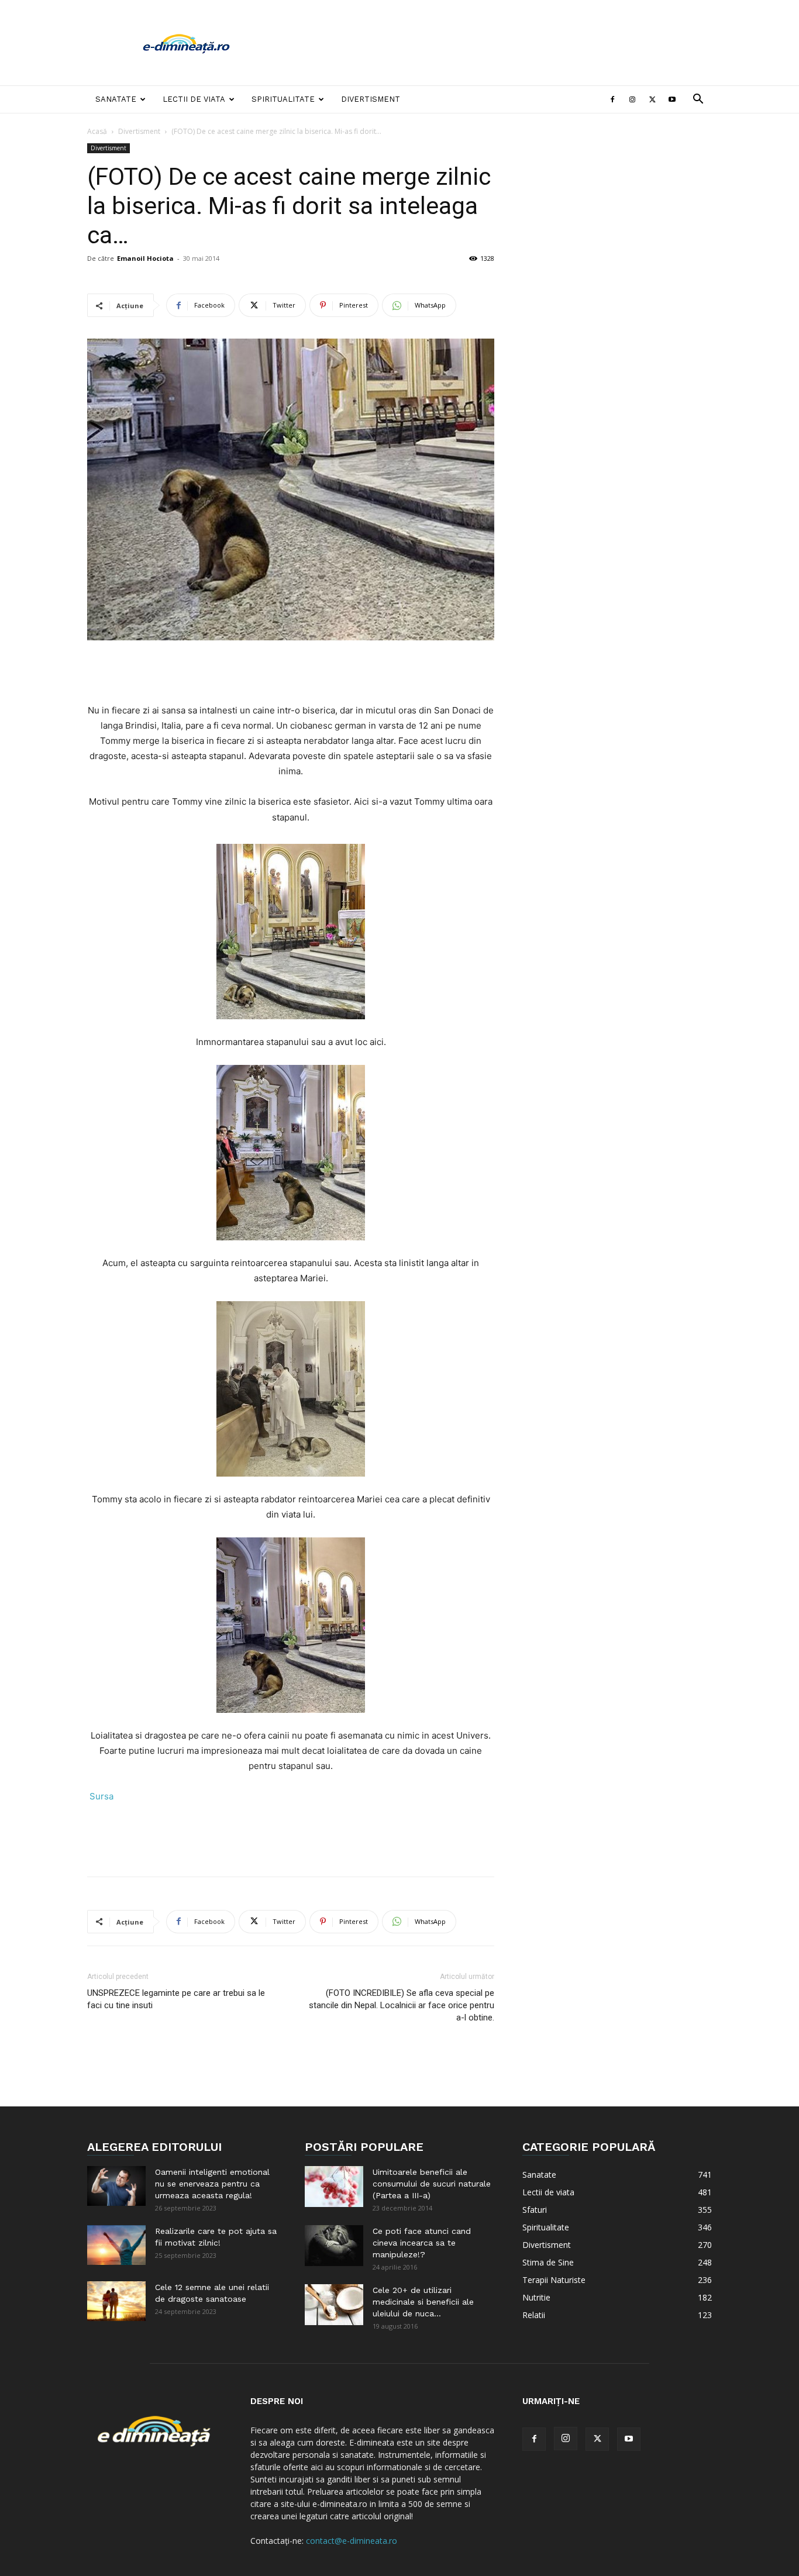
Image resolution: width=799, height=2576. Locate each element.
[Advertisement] (499, 43)
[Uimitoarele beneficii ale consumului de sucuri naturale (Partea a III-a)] (334, 2187)
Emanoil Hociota (145, 258)
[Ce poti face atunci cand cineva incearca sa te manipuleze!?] (334, 2246)
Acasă (97, 131)
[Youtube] (672, 99)
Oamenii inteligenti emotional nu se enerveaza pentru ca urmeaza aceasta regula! (212, 2184)
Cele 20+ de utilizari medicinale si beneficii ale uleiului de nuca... (423, 2302)
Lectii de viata (194, 99)
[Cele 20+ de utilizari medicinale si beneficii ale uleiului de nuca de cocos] (334, 2305)
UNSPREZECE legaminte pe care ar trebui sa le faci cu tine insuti (176, 1999)
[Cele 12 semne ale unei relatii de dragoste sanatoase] (116, 2301)
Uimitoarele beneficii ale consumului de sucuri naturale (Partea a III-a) (432, 2184)
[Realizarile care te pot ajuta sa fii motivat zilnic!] (116, 2245)
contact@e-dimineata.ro (352, 2541)
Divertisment (371, 99)
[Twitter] (652, 99)
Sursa (100, 1796)
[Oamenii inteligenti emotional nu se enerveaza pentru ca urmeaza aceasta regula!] (116, 2186)
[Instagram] (632, 99)
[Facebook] (612, 99)
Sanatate (116, 99)
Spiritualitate (283, 99)
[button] (698, 100)
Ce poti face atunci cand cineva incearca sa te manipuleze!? (422, 2243)
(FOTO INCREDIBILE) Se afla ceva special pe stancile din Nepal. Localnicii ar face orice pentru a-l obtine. (402, 2005)
